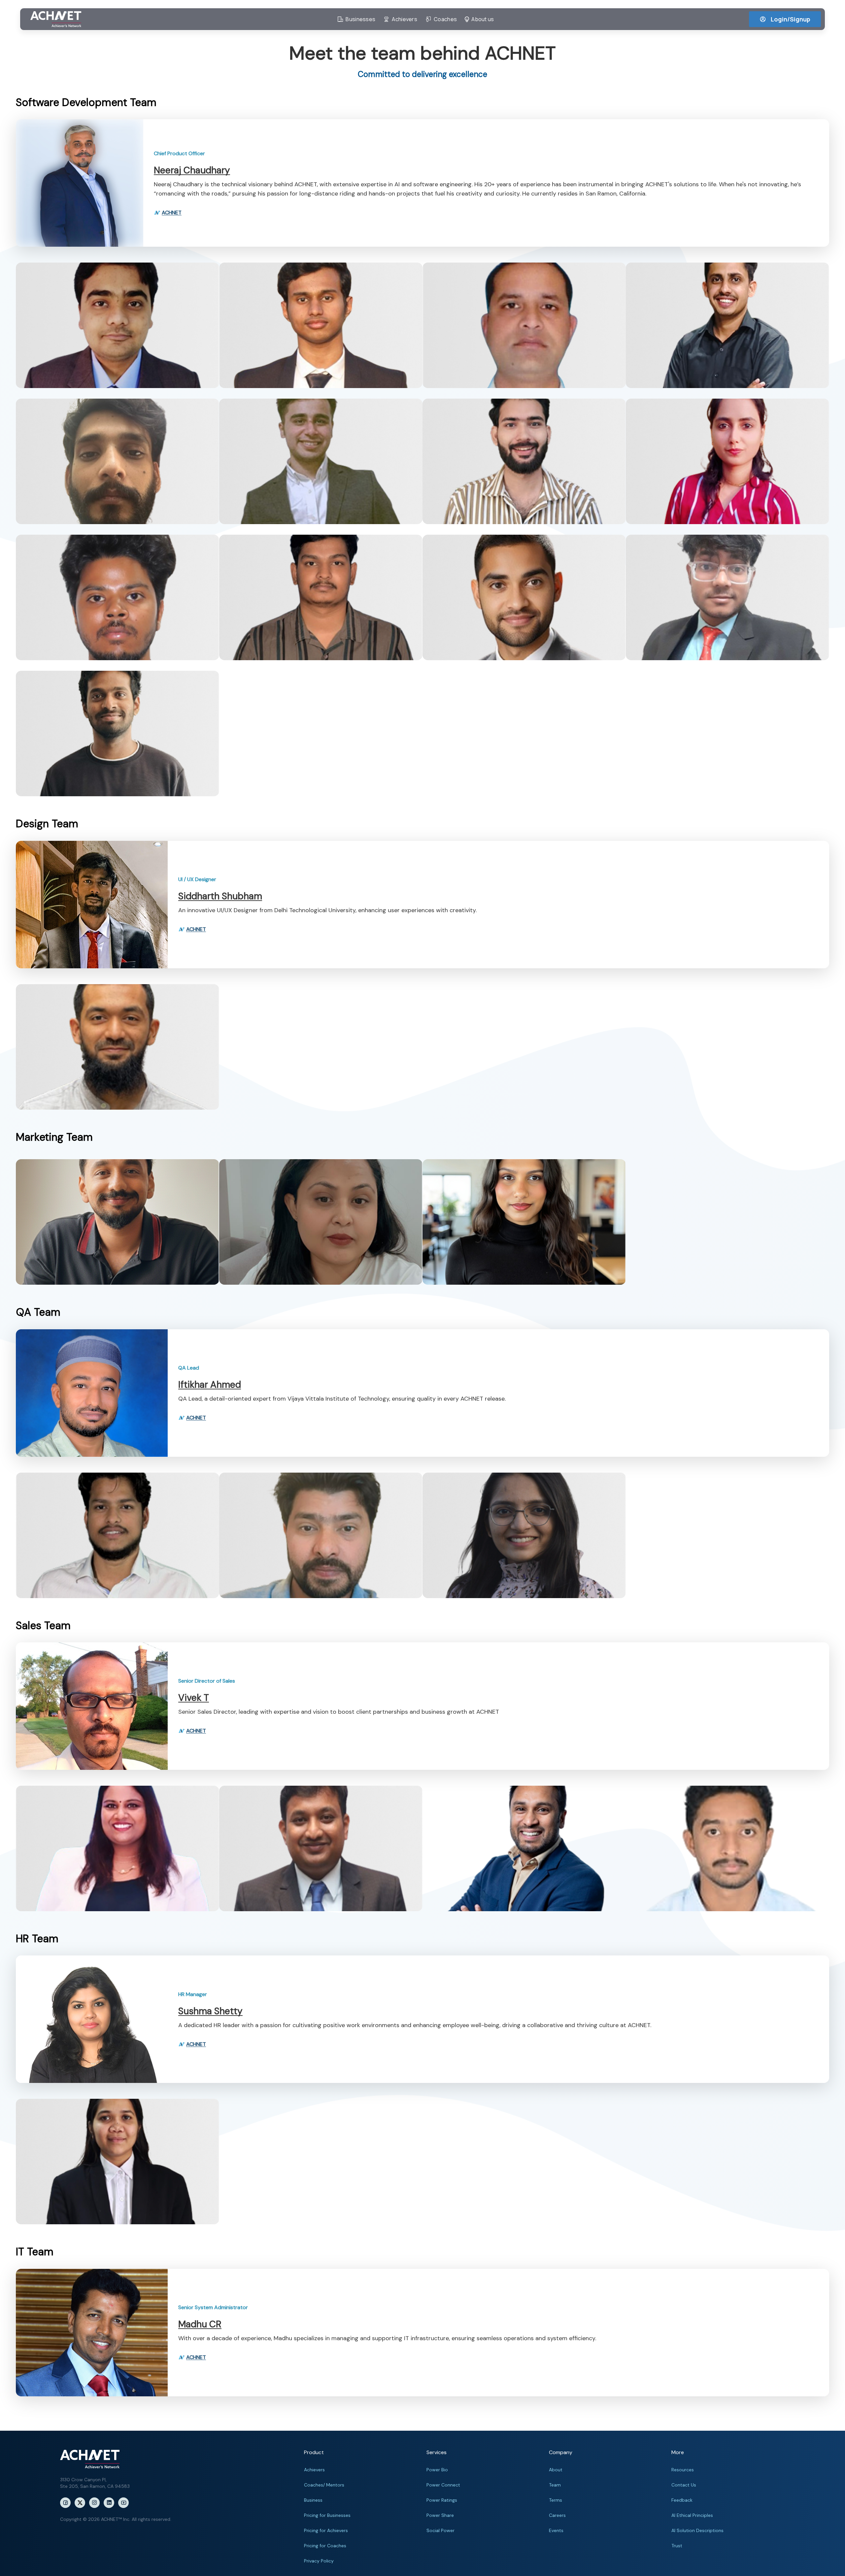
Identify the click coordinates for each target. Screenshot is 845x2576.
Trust (677, 2546)
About (556, 2470)
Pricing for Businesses (327, 2515)
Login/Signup (791, 19)
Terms (556, 2500)
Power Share (440, 2515)
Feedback (682, 2500)
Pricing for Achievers (326, 2530)
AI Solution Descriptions (697, 2530)
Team (555, 2485)
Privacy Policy (319, 2561)
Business (313, 2500)
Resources (683, 2470)
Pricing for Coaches (325, 2546)
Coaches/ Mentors (324, 2485)
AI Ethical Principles (692, 2515)
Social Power (440, 2530)
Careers (557, 2515)
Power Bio (437, 2470)
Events (556, 2530)
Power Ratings (442, 2500)
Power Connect (443, 2485)
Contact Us (684, 2485)
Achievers (314, 2470)
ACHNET (172, 213)
